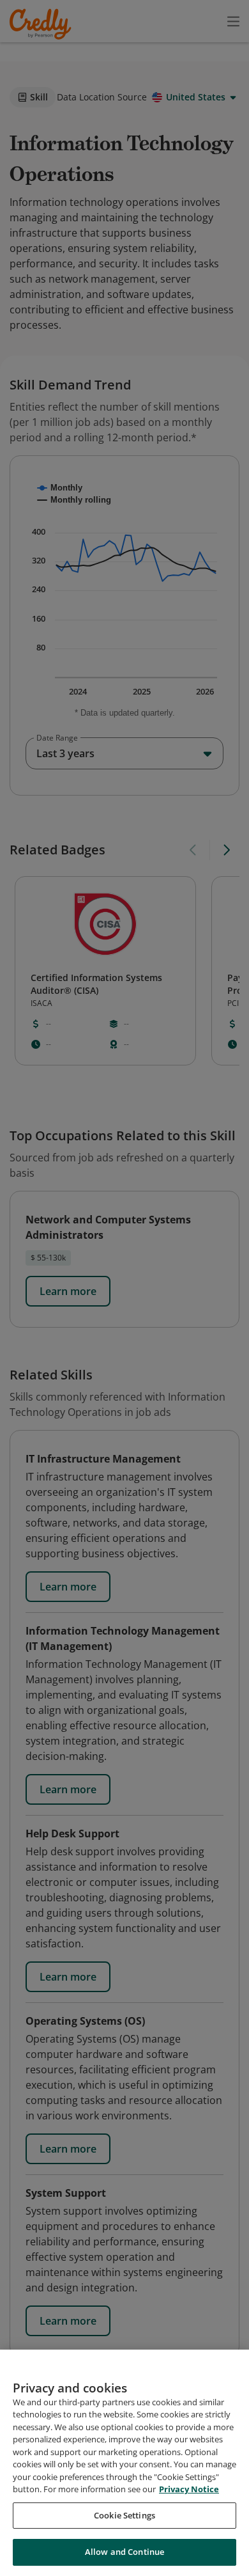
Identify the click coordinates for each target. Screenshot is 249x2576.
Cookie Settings (124, 2515)
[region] (124, 2463)
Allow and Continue (124, 2552)
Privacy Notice (189, 2489)
